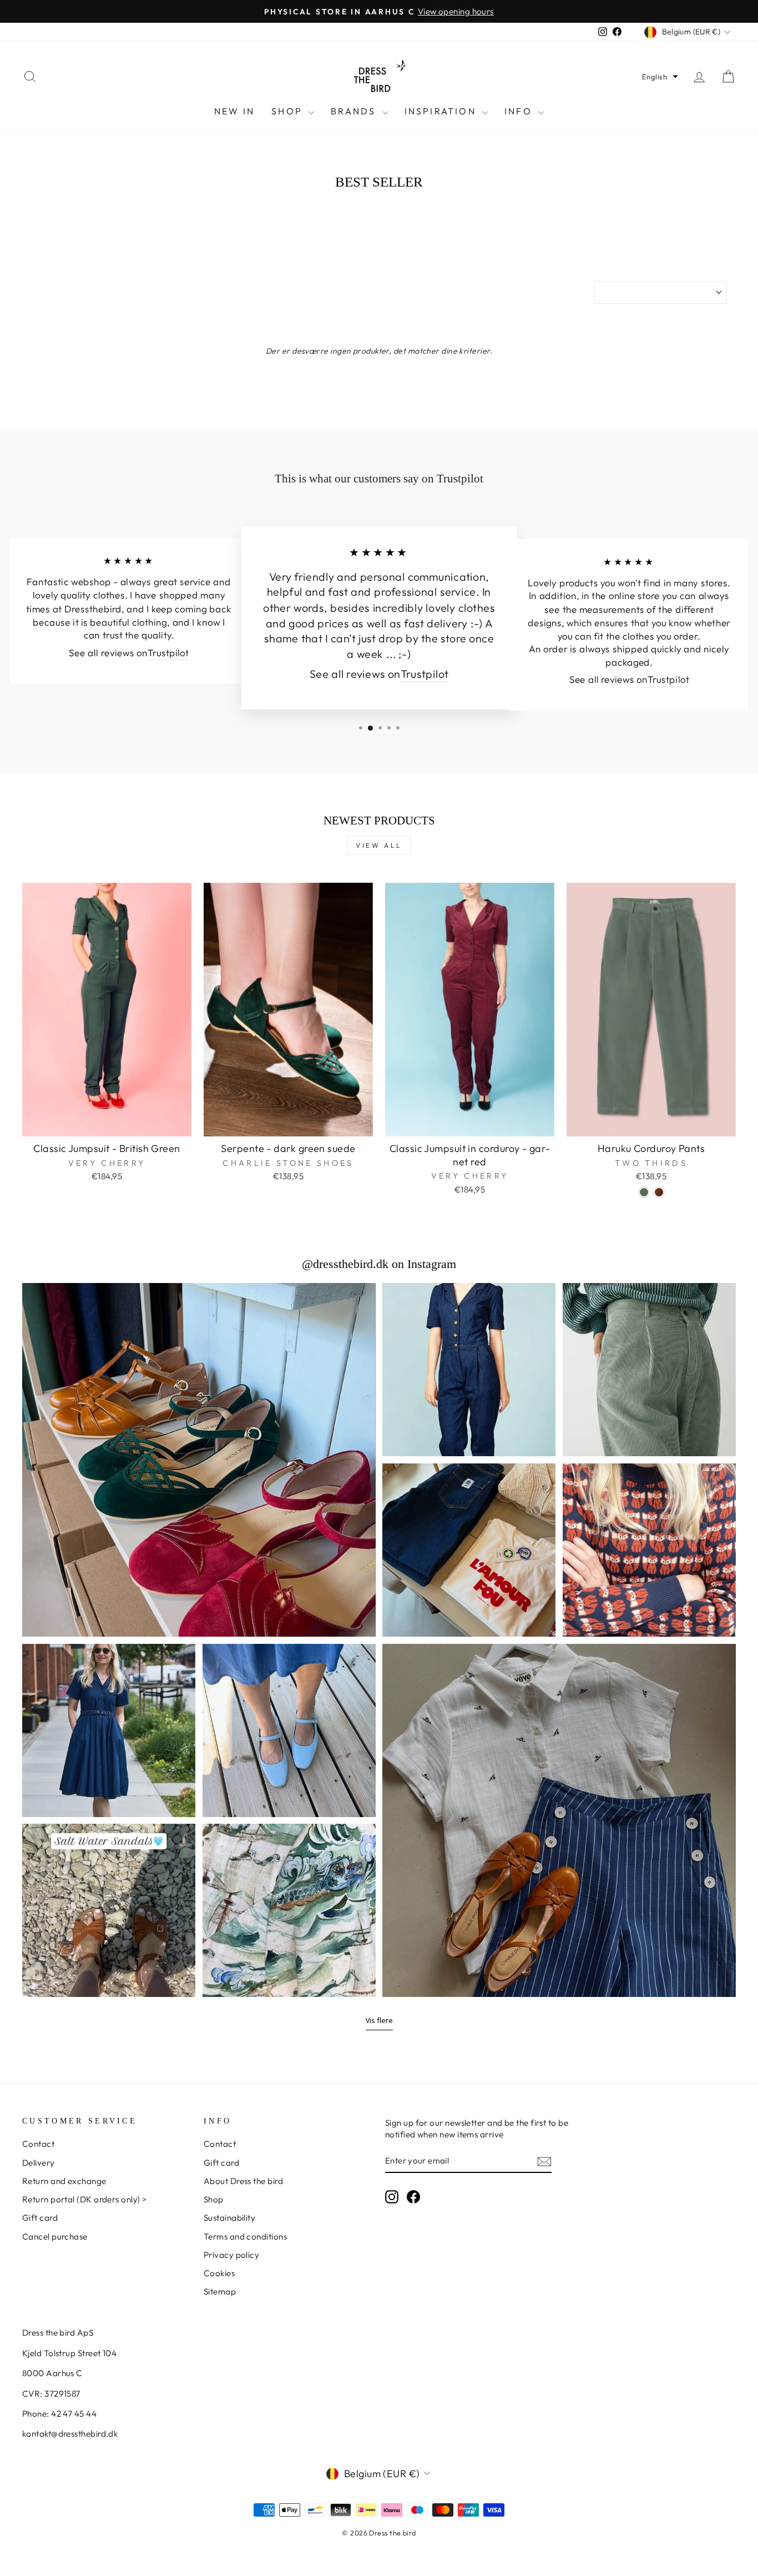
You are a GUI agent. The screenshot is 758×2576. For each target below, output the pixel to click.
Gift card (40, 2218)
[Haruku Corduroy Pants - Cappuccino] (659, 1192)
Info (520, 111)
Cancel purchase (55, 2237)
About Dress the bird (243, 2181)
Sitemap (220, 2291)
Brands (355, 111)
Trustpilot (168, 653)
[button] (660, 77)
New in (234, 111)
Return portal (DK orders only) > (84, 2199)
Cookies (219, 2273)
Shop (289, 111)
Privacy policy (231, 2255)
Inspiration (442, 111)
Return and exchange (64, 2181)
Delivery (39, 2163)
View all (379, 845)
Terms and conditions (245, 2237)
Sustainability (229, 2218)
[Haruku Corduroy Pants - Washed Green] (644, 1192)
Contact (38, 2144)
